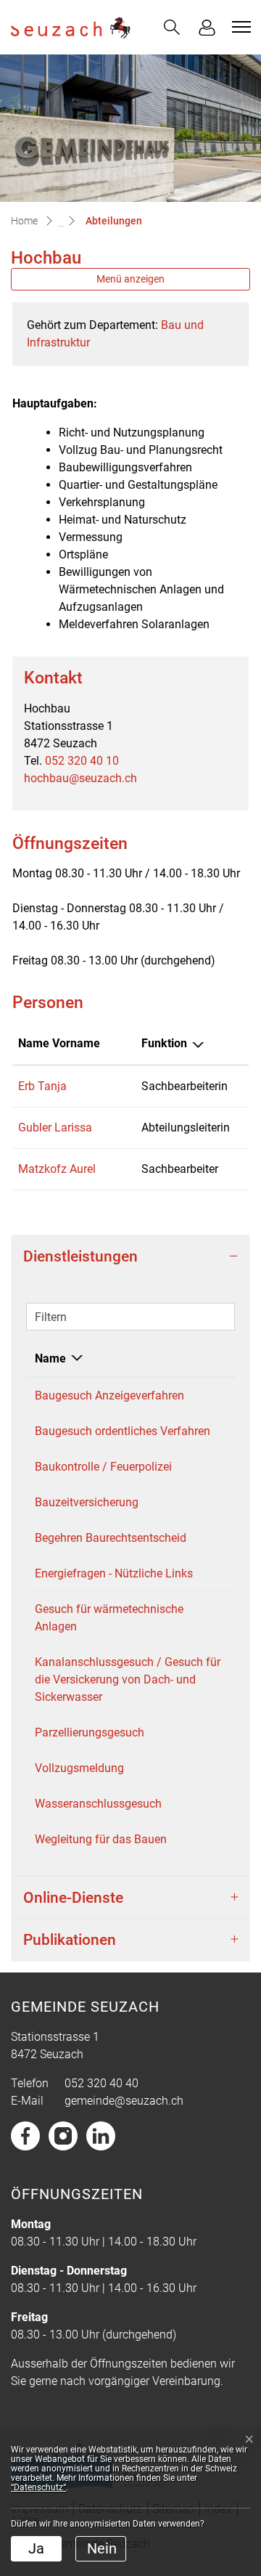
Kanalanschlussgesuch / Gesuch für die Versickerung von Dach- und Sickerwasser (128, 1679)
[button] (172, 27)
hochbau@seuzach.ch (80, 778)
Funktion (164, 1043)
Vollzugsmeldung (79, 1768)
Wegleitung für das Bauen (101, 1839)
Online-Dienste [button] (73, 1897)
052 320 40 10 (82, 761)
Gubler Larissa (55, 1127)
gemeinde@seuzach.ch (124, 2101)
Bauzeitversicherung (87, 1502)
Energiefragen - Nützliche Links (114, 1573)
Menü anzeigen (130, 279)
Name (50, 1358)
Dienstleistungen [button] (80, 1256)
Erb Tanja (42, 1086)
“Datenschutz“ (38, 2487)
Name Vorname (59, 1043)
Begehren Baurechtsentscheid (111, 1538)
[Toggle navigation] (239, 27)
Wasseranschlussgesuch (98, 1804)
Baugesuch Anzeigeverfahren (109, 1395)
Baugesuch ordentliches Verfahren (123, 1431)
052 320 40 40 (101, 2083)
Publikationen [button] (70, 1939)
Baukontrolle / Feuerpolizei (103, 1467)
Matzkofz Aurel (57, 1169)
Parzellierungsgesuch (90, 1732)
